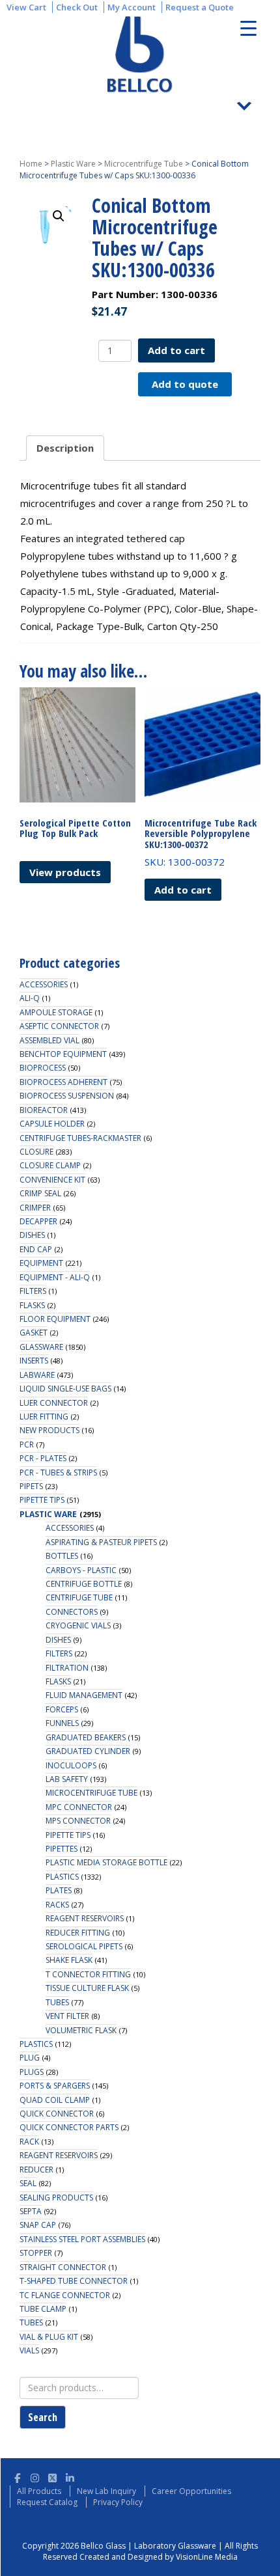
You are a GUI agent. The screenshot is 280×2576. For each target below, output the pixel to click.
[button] (59, 216)
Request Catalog (47, 2502)
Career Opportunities (191, 2491)
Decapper (38, 1221)
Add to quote (185, 384)
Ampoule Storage (56, 1012)
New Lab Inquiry (106, 2491)
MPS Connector (78, 1821)
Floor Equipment (55, 1319)
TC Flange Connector (65, 2295)
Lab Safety (67, 1779)
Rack (29, 2142)
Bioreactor (44, 1110)
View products (65, 872)
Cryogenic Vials (78, 1625)
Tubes (57, 2002)
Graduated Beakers (86, 1737)
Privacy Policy (118, 2502)
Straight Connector (63, 2267)
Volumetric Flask (81, 2030)
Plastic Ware (73, 164)
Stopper (36, 2253)
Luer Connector (54, 1403)
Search (43, 2417)
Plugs (32, 2072)
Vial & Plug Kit (49, 2337)
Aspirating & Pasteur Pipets (101, 1542)
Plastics (62, 1877)
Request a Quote (200, 7)
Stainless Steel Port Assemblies (82, 2239)
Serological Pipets (84, 1946)
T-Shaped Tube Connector (74, 2281)
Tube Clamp (43, 2309)
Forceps (62, 1709)
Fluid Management (84, 1695)
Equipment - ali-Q (55, 1277)
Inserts (34, 1361)
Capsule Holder (52, 1124)
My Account (132, 7)
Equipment (41, 1263)
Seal (28, 2183)
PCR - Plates (43, 1458)
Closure (36, 1152)
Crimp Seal (40, 1193)
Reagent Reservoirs (85, 1918)
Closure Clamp (50, 1165)
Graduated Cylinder (88, 1751)
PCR (27, 1445)
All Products (39, 2491)
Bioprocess (43, 1068)
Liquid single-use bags (65, 1389)
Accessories (44, 984)
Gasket (34, 1333)
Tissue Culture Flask (87, 1988)
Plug (30, 2058)
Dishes (32, 1235)
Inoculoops (71, 1765)
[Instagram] (35, 2476)
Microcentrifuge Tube (144, 164)
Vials (29, 2350)
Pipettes (62, 1849)
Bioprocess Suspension (67, 1096)
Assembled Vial (49, 1040)
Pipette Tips (42, 1500)
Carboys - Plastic (81, 1570)
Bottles (62, 1556)
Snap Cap (38, 2225)
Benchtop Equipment (63, 1054)
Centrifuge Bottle (84, 1584)
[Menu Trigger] (248, 28)
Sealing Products (56, 2198)
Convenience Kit (52, 1180)
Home (31, 164)
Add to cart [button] (183, 890)
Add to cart (176, 350)
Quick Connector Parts (69, 2127)
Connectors (72, 1612)
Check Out (77, 7)
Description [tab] (65, 448)
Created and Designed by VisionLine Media (159, 2557)
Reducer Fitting (78, 1933)
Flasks (32, 1305)
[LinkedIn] (70, 2476)
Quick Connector (57, 2114)
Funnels (62, 1723)
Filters (33, 1291)
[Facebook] (17, 2476)
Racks (57, 1905)
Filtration (67, 1668)
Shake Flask (69, 1960)
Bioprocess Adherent (63, 1082)
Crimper (35, 1208)
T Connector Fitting (88, 1974)
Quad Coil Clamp (55, 2100)
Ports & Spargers (55, 2086)
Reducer (36, 2170)
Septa (31, 2211)
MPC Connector (79, 1807)
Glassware (41, 1347)
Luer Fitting (44, 1417)
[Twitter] (52, 2476)
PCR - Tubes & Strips (58, 1473)
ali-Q (30, 998)
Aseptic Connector (59, 1026)
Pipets (31, 1486)
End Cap (36, 1249)
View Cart (26, 7)
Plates (59, 1890)
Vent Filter (67, 2016)
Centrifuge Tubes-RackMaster (80, 1138)
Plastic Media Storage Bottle (106, 1862)
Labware (37, 1375)
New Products (49, 1430)
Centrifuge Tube (79, 1597)
